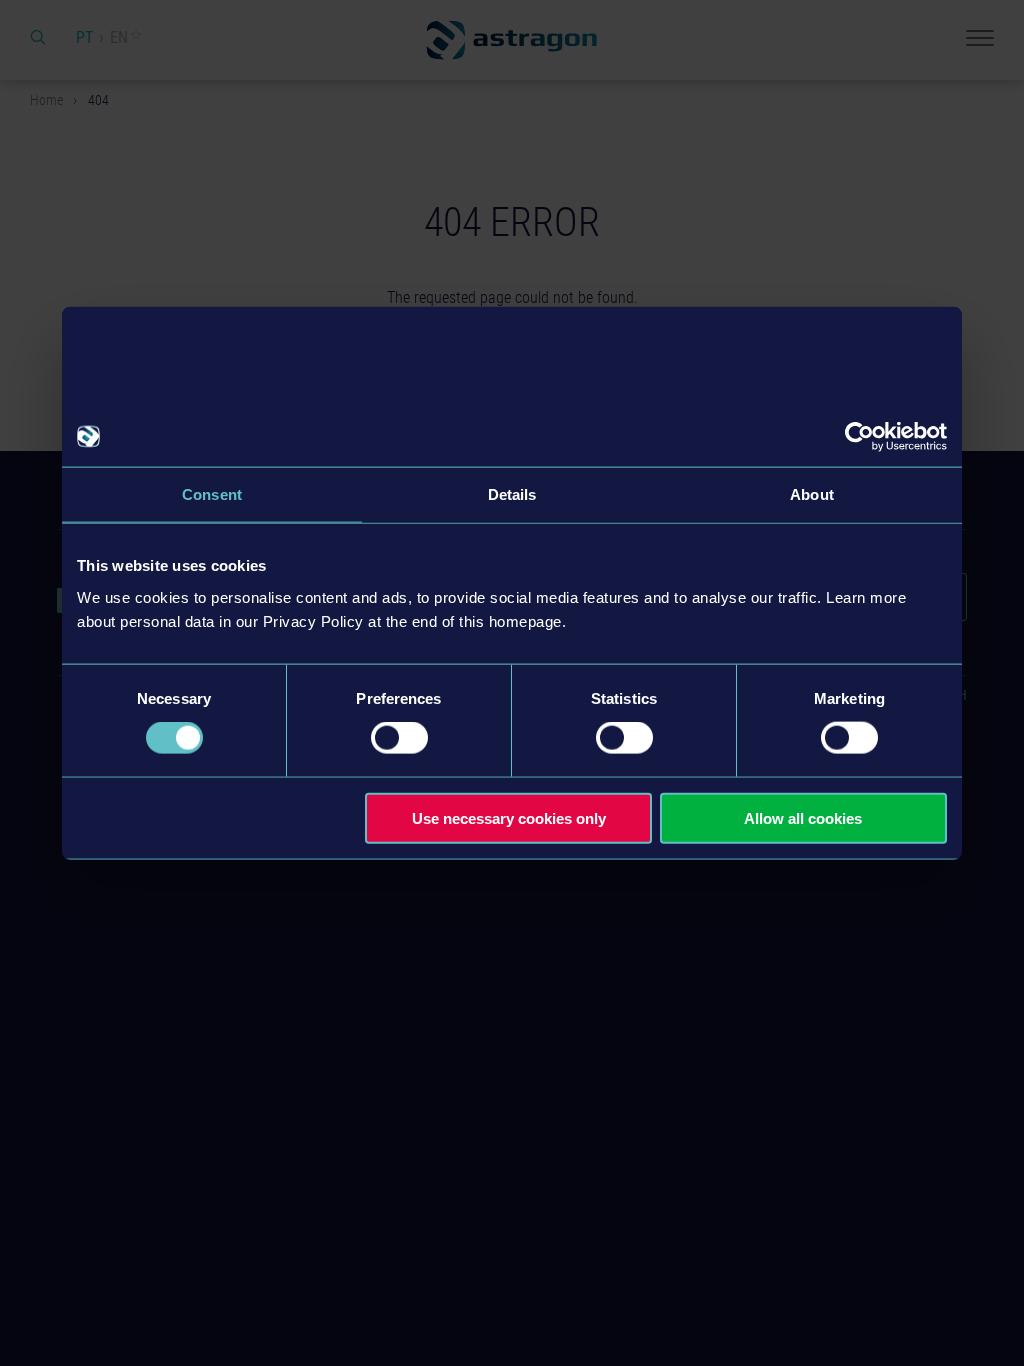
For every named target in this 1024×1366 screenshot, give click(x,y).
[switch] (399, 738)
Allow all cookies (803, 817)
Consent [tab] (212, 494)
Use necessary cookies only (509, 817)
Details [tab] (512, 494)
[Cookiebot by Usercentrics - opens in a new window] (859, 437)
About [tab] (812, 494)
